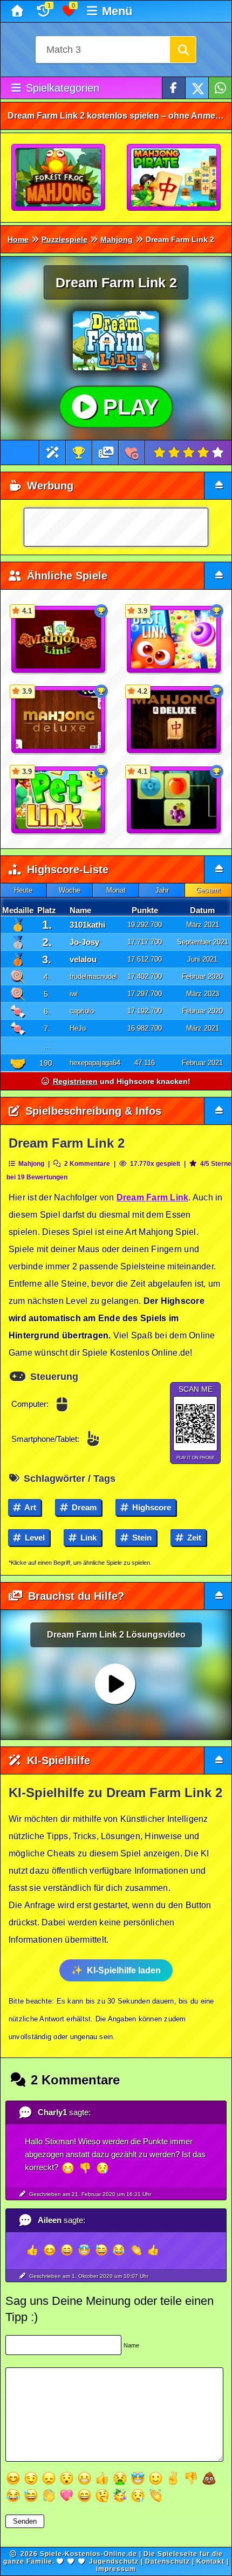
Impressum (116, 2569)
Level (34, 1538)
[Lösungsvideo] (106, 453)
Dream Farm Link (153, 1197)
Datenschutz (168, 2561)
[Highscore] (79, 453)
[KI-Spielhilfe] (53, 453)
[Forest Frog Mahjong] (59, 178)
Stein (141, 1538)
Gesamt (208, 890)
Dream (83, 1507)
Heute (23, 890)
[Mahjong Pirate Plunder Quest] (174, 178)
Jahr (162, 890)
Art (29, 1507)
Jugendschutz (114, 2561)
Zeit (193, 1538)
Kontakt (210, 2561)
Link (87, 1538)
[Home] (19, 11)
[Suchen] (183, 50)
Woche (70, 890)
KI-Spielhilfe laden (124, 1970)
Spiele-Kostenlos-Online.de (88, 2554)
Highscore (151, 1507)
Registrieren (75, 1081)
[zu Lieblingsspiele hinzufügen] (132, 453)
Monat (116, 890)
